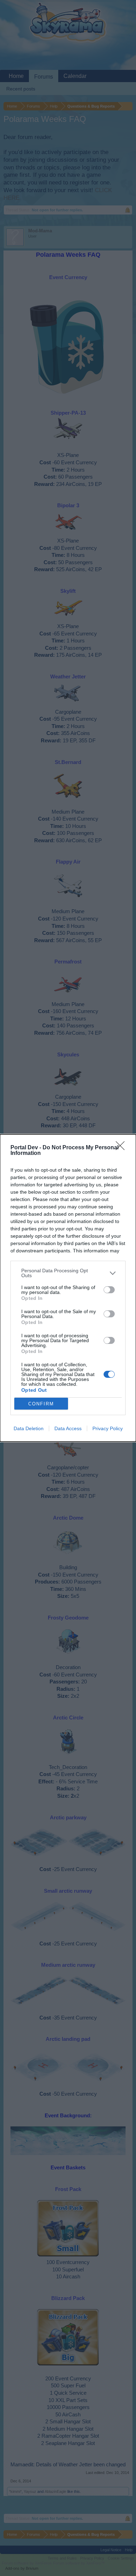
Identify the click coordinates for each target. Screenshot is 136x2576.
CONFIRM (41, 1404)
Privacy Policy (108, 1428)
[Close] (122, 1148)
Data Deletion (29, 1428)
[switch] (109, 1290)
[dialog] (68, 1288)
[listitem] (68, 1273)
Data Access (68, 1428)
